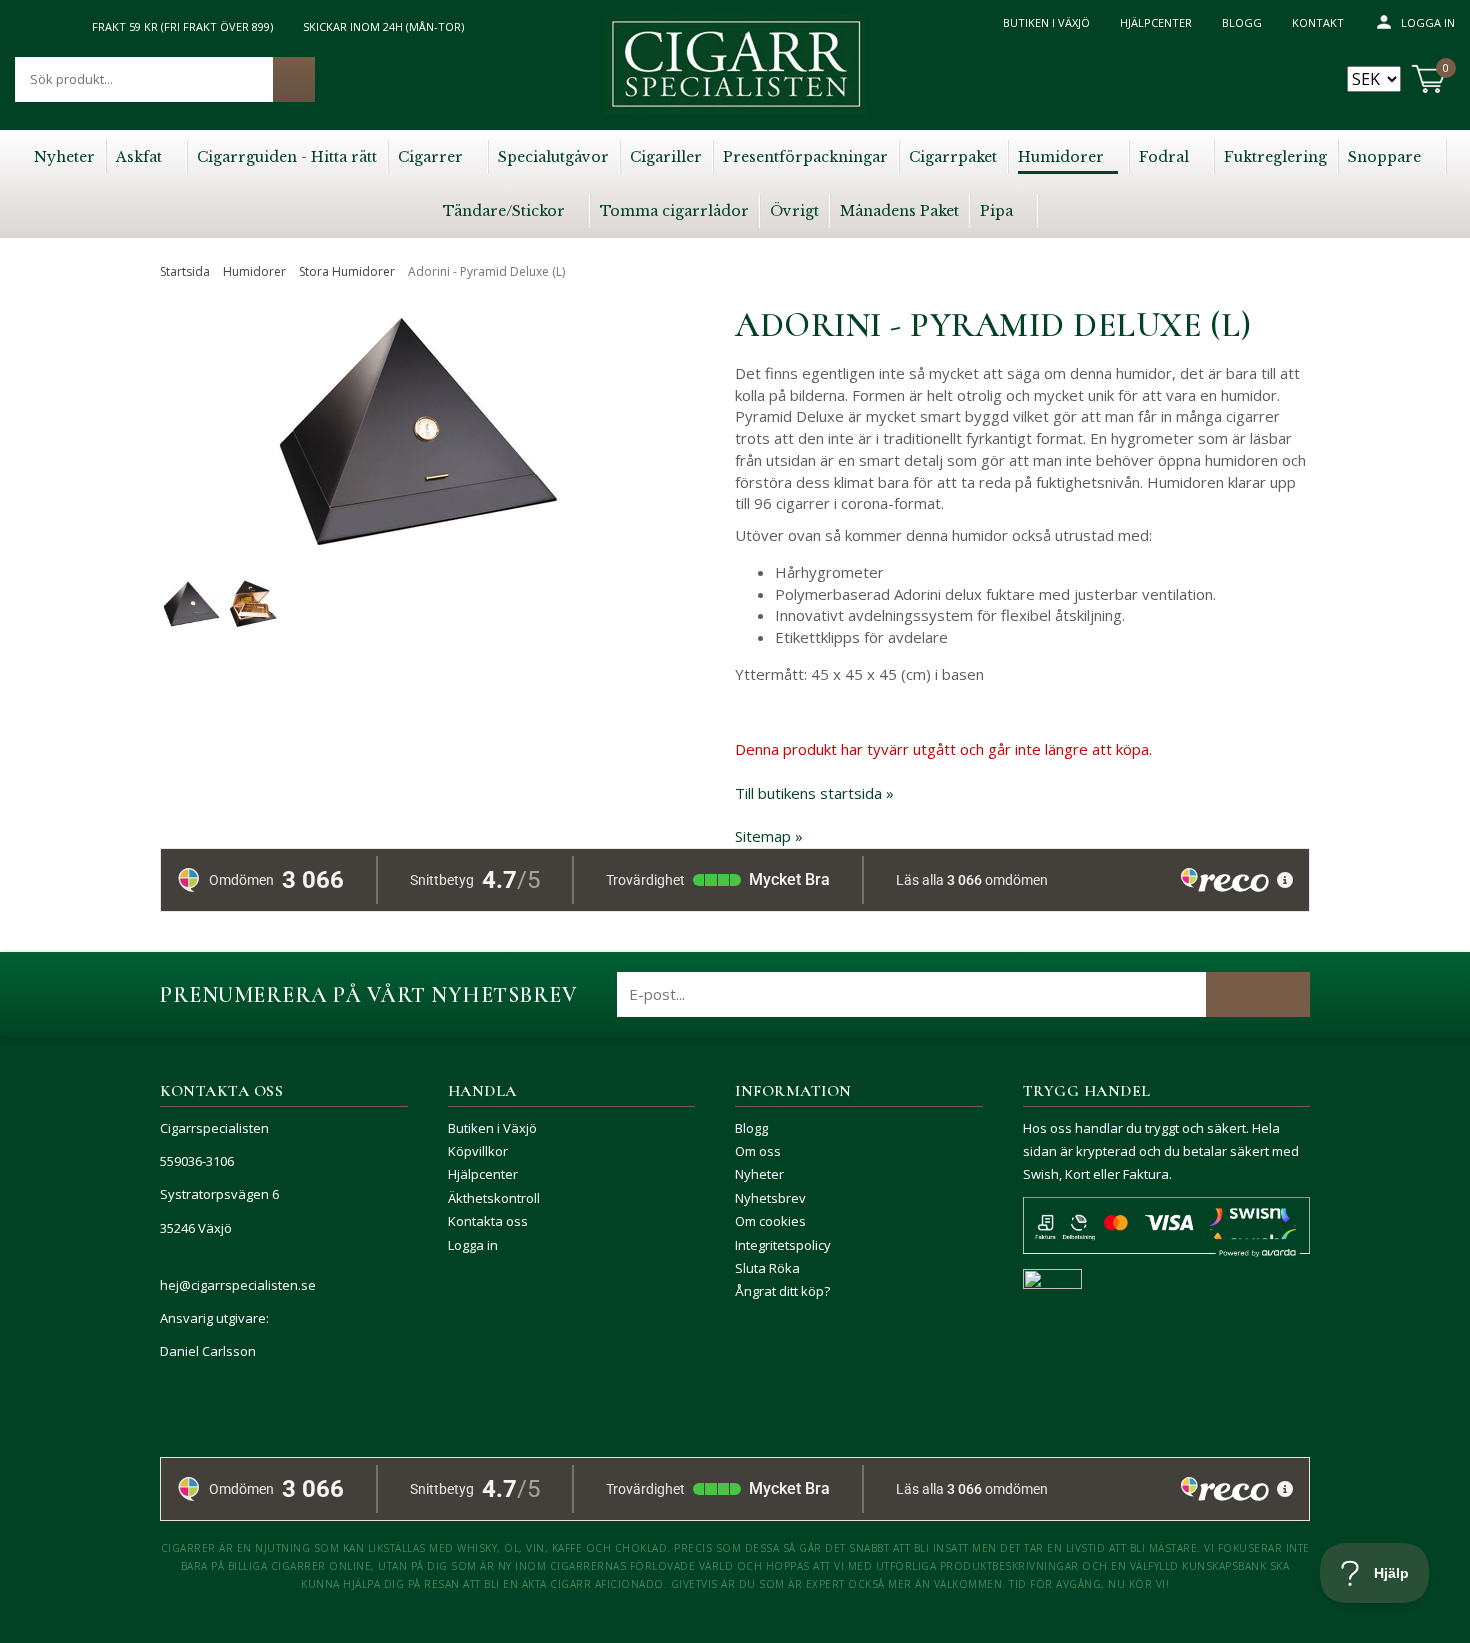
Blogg (1242, 22)
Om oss (758, 1151)
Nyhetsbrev (770, 1198)
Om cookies (770, 1221)
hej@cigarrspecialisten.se (238, 1285)
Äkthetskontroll (494, 1198)
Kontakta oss (488, 1221)
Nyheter (759, 1174)
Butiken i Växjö (1046, 22)
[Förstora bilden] (419, 514)
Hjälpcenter (1156, 22)
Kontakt (1318, 22)
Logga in (1428, 22)
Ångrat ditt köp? (782, 1291)
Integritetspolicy (783, 1245)
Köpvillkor (478, 1151)
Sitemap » (769, 836)
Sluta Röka (767, 1268)
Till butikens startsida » (814, 793)
